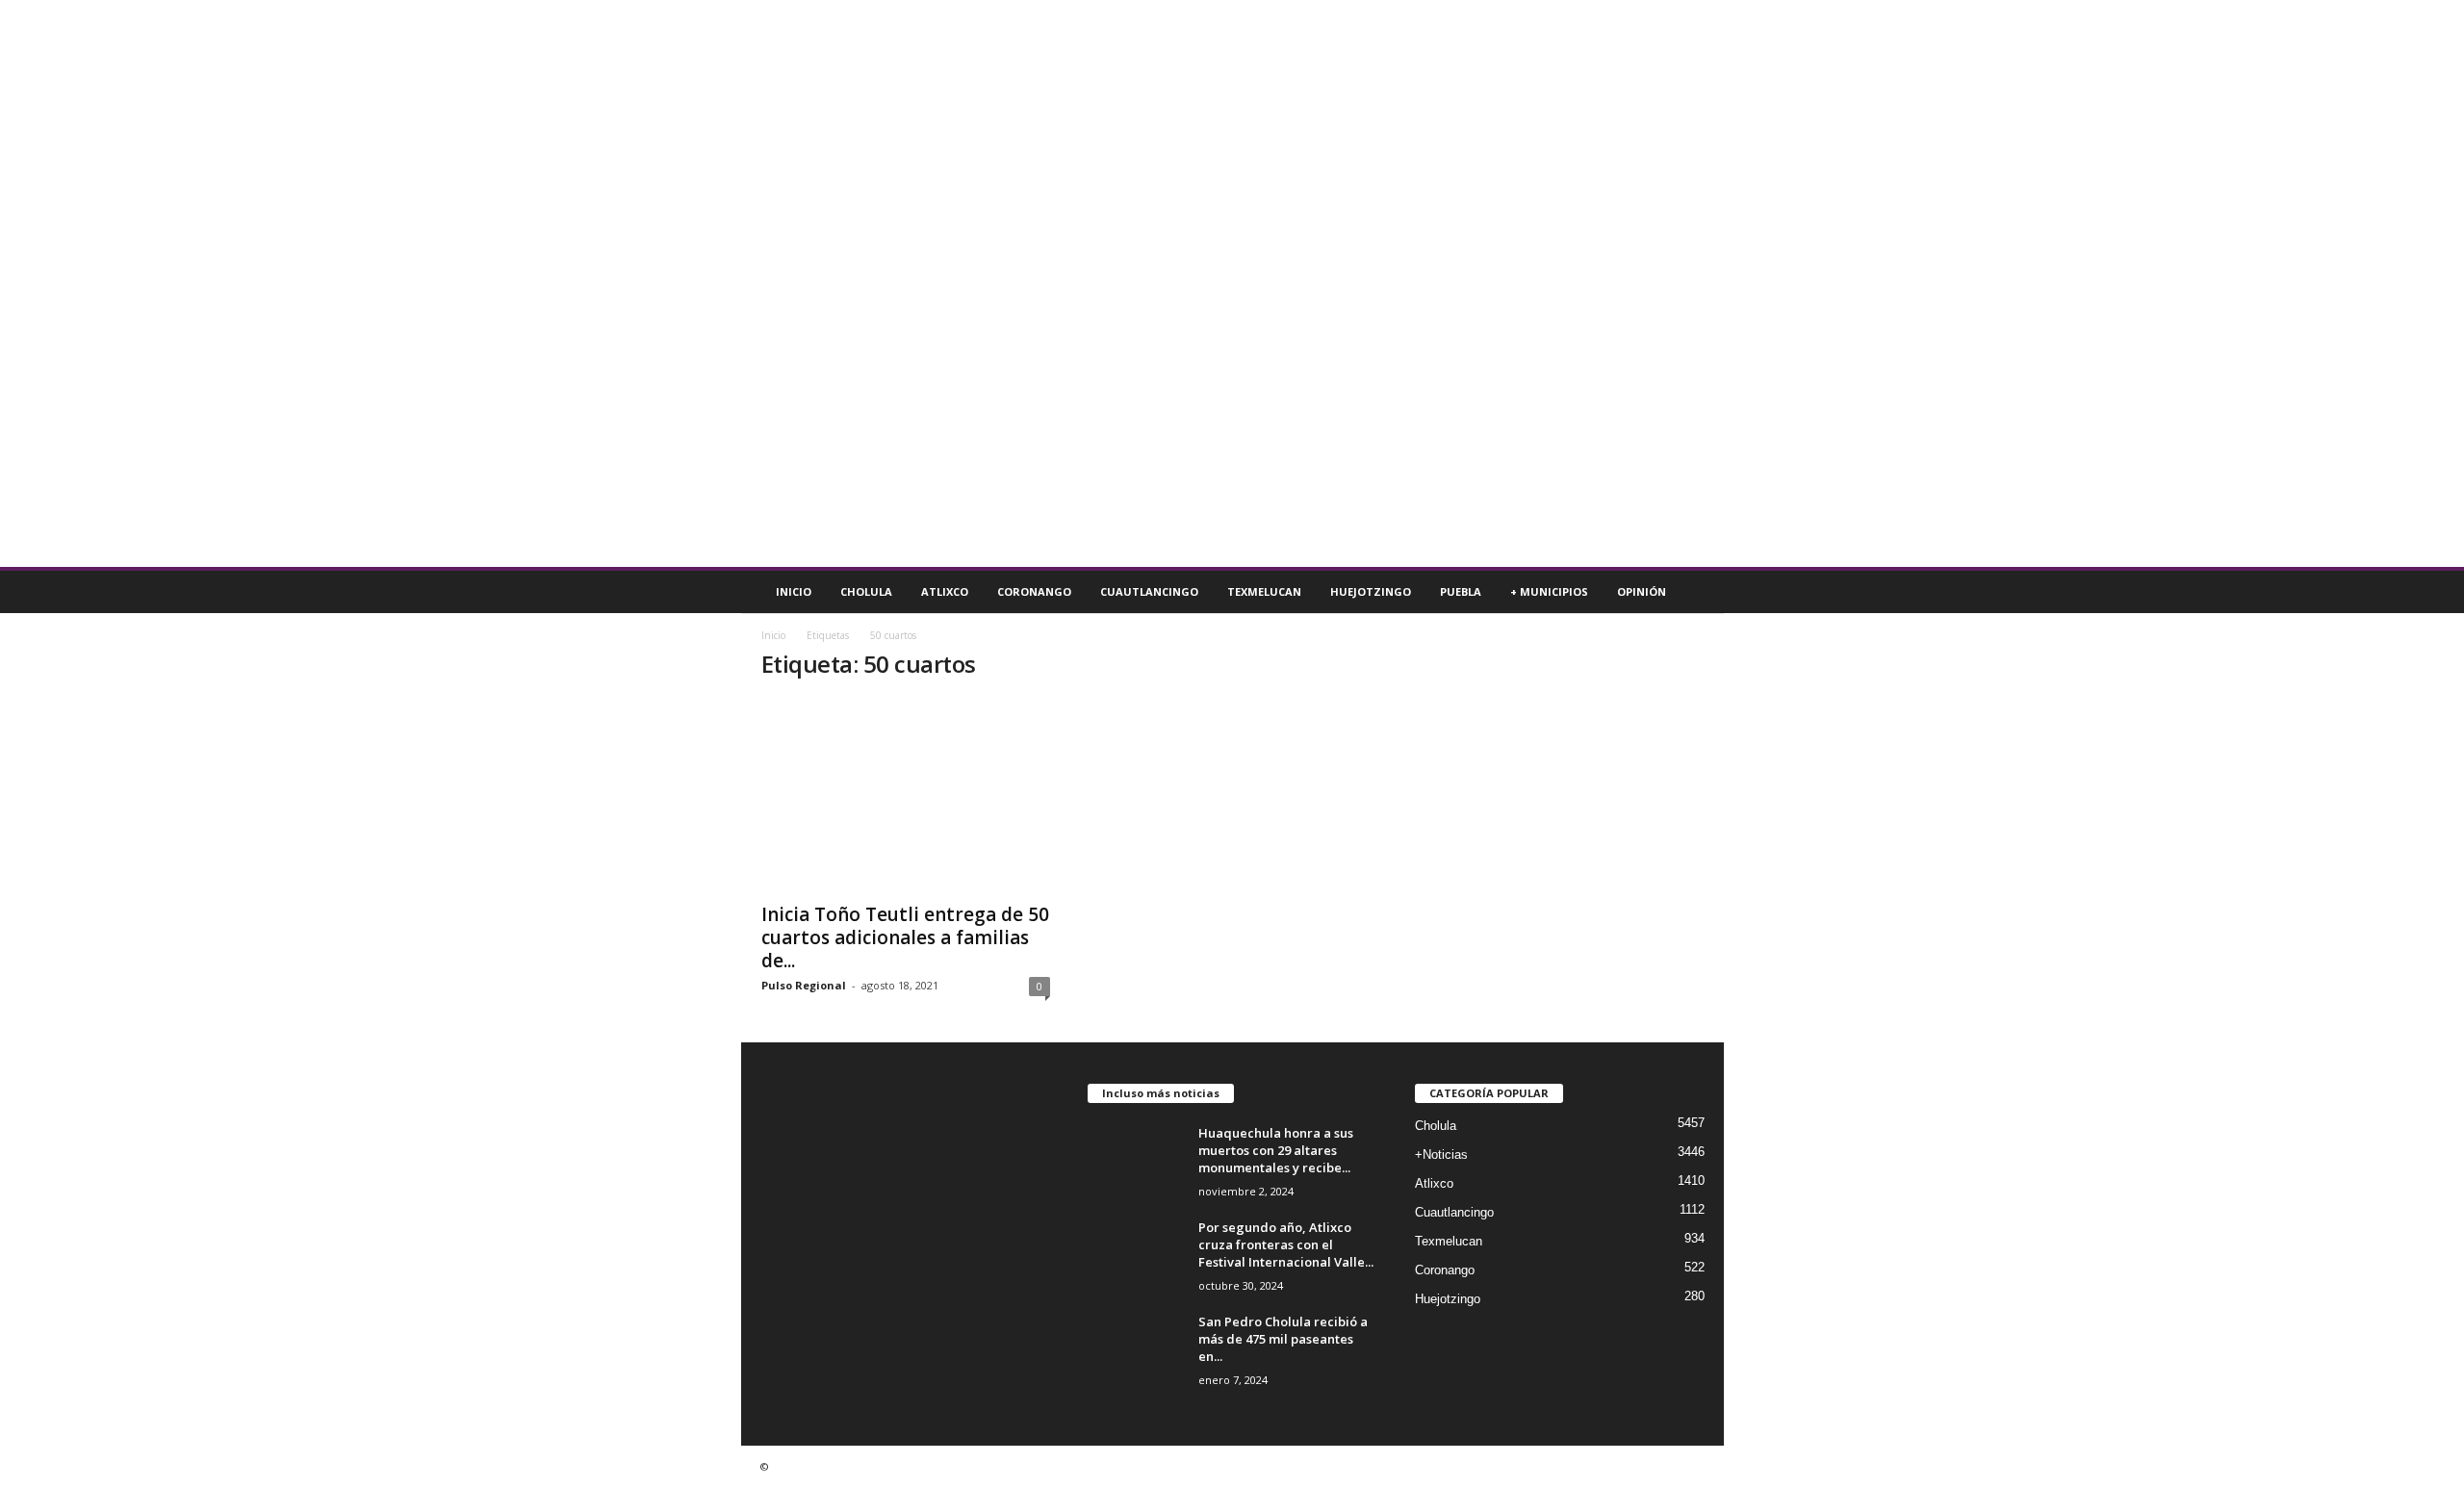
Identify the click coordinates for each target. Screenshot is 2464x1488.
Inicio (794, 591)
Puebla (1461, 591)
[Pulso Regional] (1232, 283)
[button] (1695, 592)
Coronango (1034, 591)
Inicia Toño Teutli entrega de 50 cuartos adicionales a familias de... (905, 937)
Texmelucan (1264, 591)
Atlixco (945, 591)
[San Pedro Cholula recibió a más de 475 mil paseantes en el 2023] (1136, 1349)
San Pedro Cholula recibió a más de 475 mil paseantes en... (1283, 1339)
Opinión (1642, 591)
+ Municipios (1549, 591)
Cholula (866, 591)
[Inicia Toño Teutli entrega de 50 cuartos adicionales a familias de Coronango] (906, 795)
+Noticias (1441, 1154)
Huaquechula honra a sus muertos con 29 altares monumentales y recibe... (1276, 1150)
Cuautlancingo (1149, 591)
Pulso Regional (804, 985)
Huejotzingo (1371, 591)
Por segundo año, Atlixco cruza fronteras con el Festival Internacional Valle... (1286, 1244)
